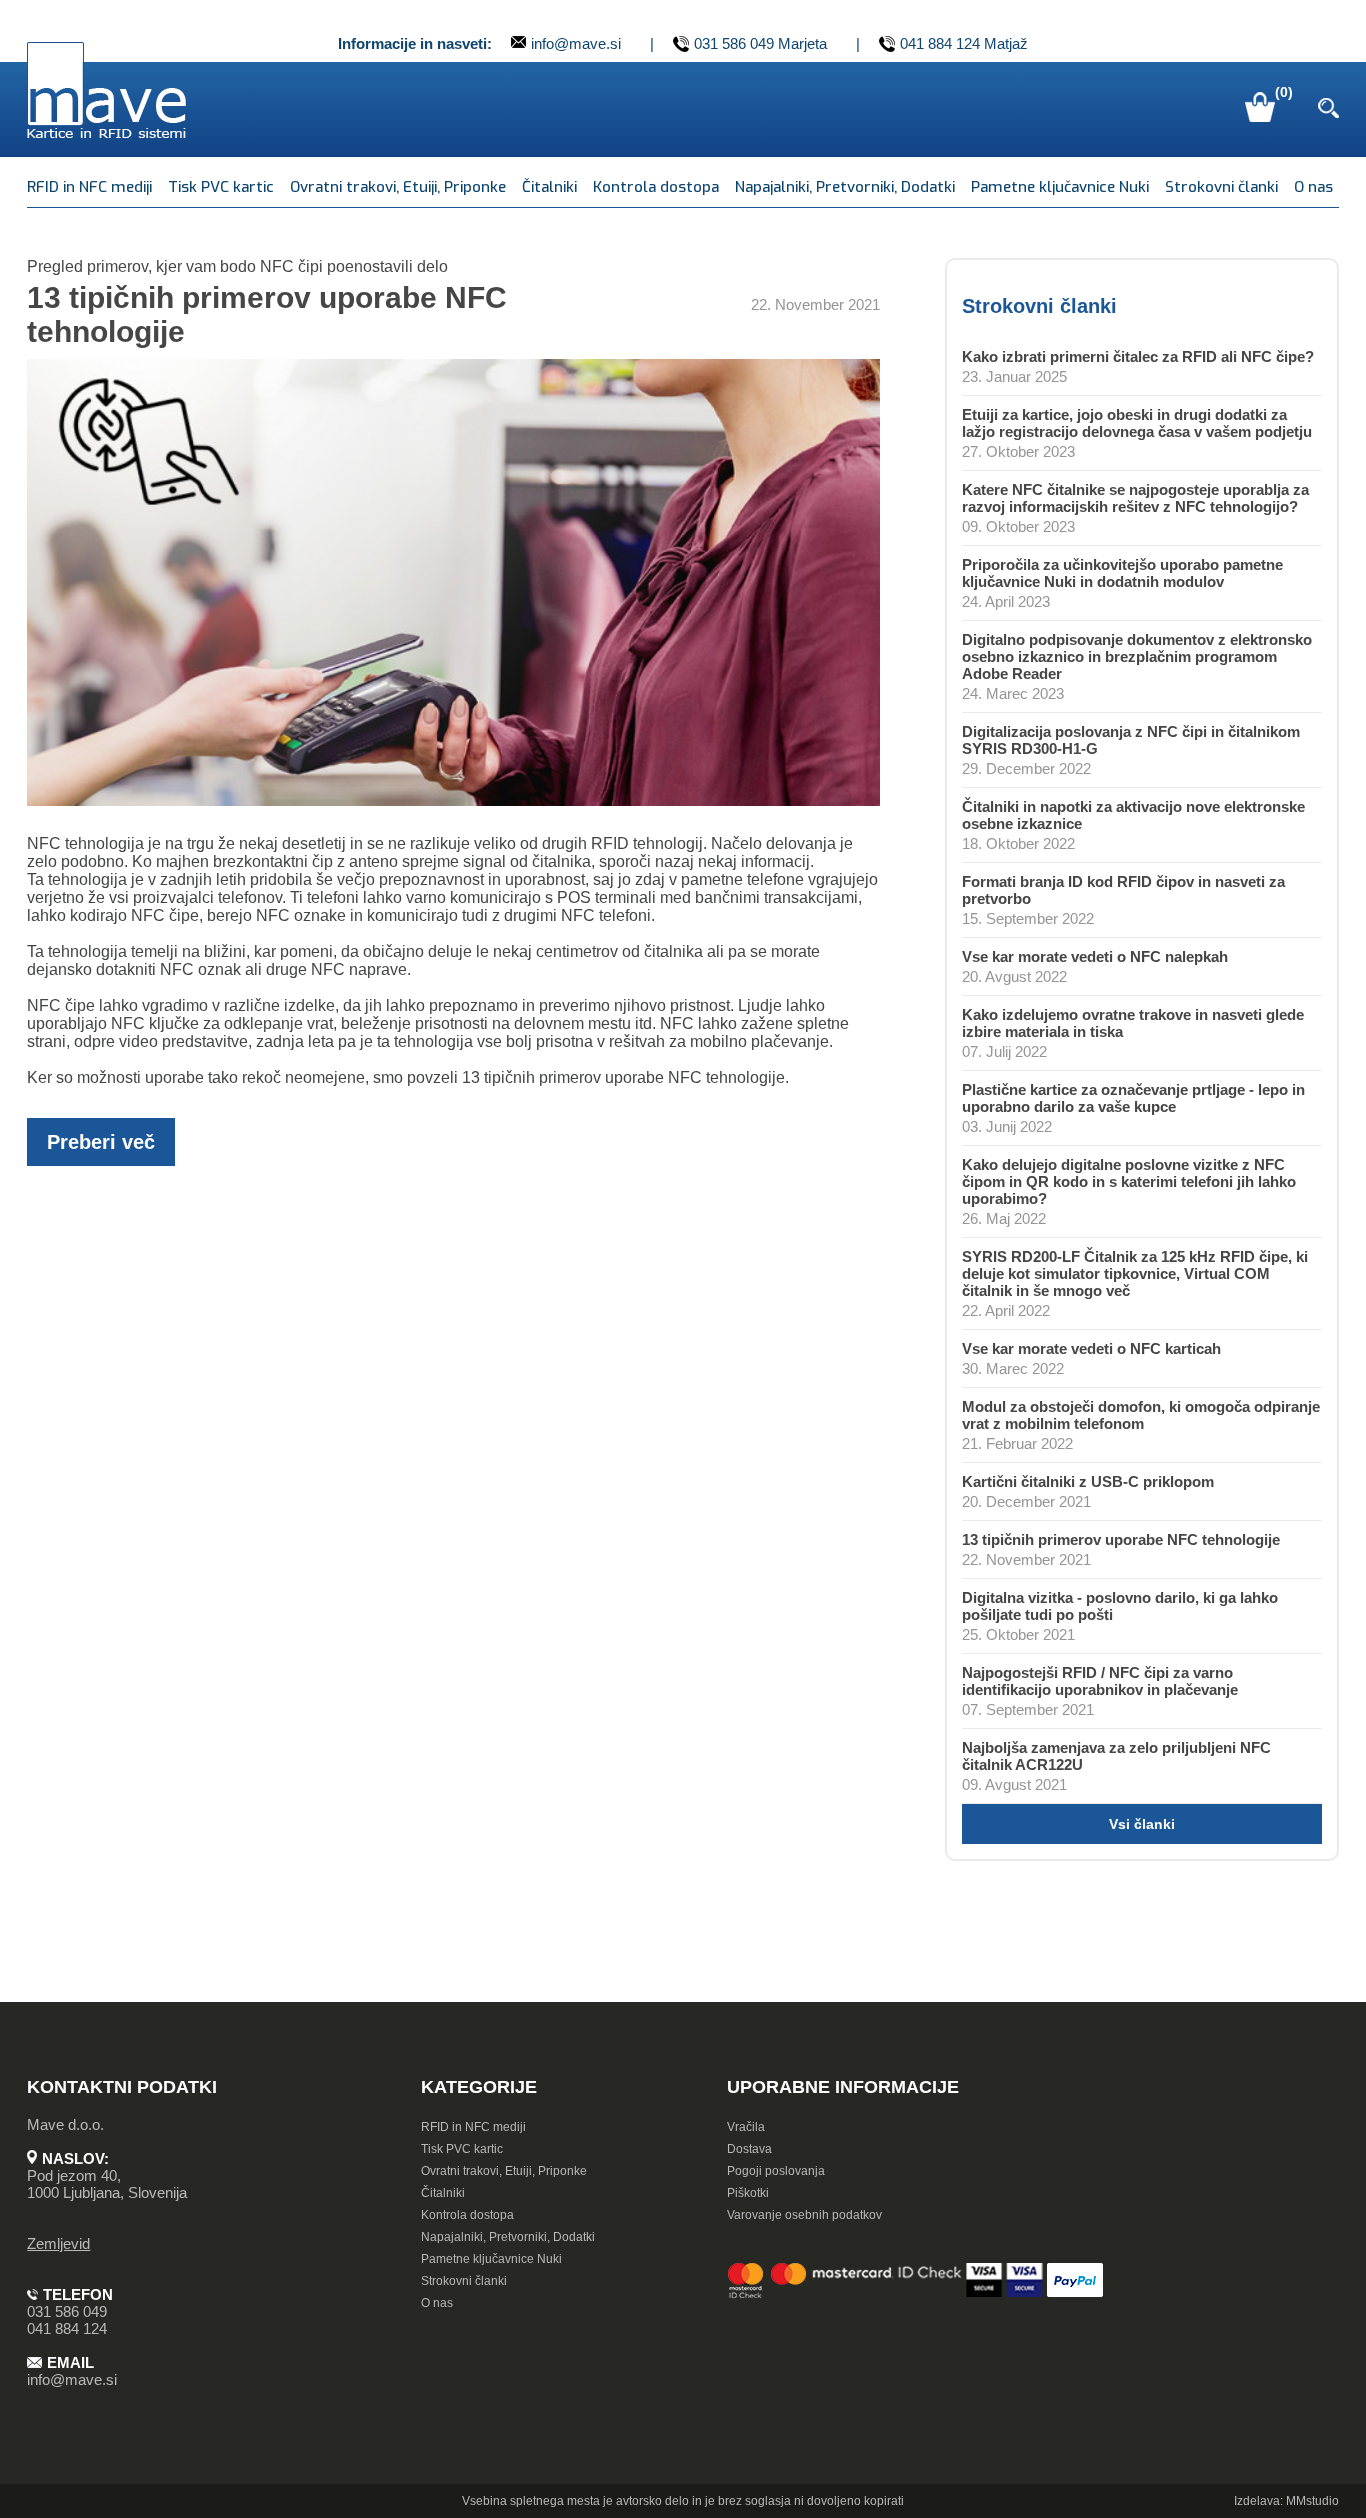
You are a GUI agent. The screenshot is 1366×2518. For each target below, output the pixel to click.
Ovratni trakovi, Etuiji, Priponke (398, 187)
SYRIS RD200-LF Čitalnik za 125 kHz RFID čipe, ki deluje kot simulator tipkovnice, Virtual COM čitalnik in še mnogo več (1135, 1273)
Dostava (749, 2149)
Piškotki (748, 2193)
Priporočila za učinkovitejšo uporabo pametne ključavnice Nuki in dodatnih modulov (1122, 573)
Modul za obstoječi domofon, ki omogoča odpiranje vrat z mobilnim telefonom (1141, 1415)
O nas (1313, 187)
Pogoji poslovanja (776, 2171)
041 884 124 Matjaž (964, 44)
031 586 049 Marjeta (760, 44)
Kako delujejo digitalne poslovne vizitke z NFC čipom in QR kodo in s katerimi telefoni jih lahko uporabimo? (1129, 1181)
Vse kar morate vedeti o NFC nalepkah (1095, 956)
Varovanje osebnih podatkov (804, 2215)
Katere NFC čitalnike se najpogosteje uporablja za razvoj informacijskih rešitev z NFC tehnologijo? (1135, 498)
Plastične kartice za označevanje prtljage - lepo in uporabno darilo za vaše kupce (1133, 1098)
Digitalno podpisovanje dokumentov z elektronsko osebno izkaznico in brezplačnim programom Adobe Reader (1137, 656)
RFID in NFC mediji (89, 187)
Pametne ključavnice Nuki (1060, 187)
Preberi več (101, 1142)
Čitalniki (549, 187)
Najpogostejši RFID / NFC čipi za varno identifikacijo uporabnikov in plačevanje (1100, 1681)
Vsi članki (1142, 1824)
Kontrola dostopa (656, 187)
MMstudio (1312, 2501)
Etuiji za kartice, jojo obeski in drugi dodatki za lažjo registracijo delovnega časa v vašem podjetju (1137, 423)
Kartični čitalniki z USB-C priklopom (1088, 1481)
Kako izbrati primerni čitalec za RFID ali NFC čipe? (1138, 356)
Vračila (746, 2127)
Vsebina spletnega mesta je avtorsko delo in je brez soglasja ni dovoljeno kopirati (683, 2501)
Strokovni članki (1221, 187)
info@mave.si (576, 43)
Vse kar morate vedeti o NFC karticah (1091, 1348)
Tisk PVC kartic (221, 187)
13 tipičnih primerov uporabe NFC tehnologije (1121, 1539)
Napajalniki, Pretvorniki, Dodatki (845, 187)
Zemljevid (58, 2243)
